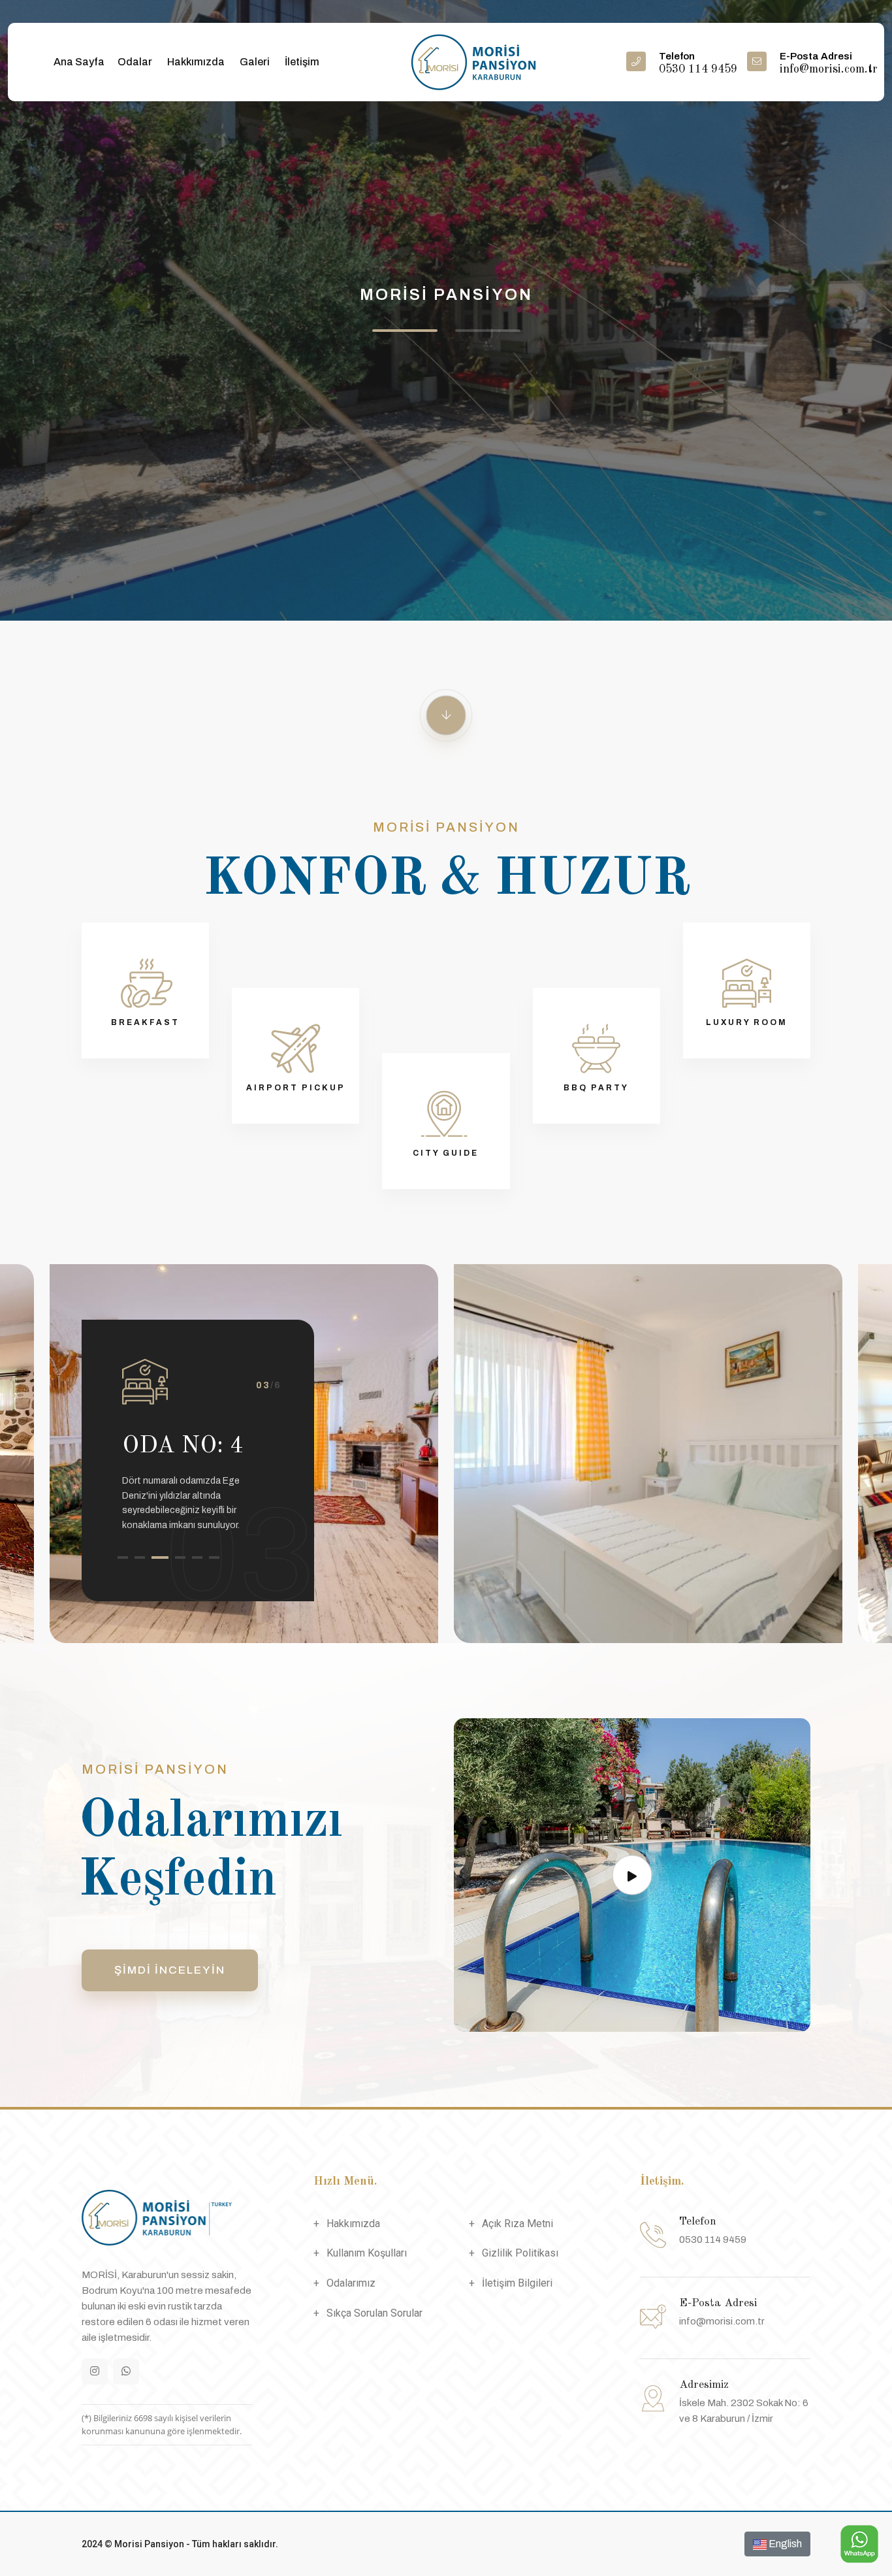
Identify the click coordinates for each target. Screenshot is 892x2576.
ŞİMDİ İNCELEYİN (170, 1970)
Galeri (255, 62)
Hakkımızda (196, 62)
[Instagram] (95, 2372)
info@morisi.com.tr (722, 2321)
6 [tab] (214, 1557)
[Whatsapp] (126, 2372)
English (784, 2544)
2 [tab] (140, 1557)
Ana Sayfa (79, 62)
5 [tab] (197, 1557)
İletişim (302, 62)
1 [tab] (123, 1557)
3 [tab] (157, 1557)
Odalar (135, 62)
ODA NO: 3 (236, 1446)
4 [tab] (178, 1557)
